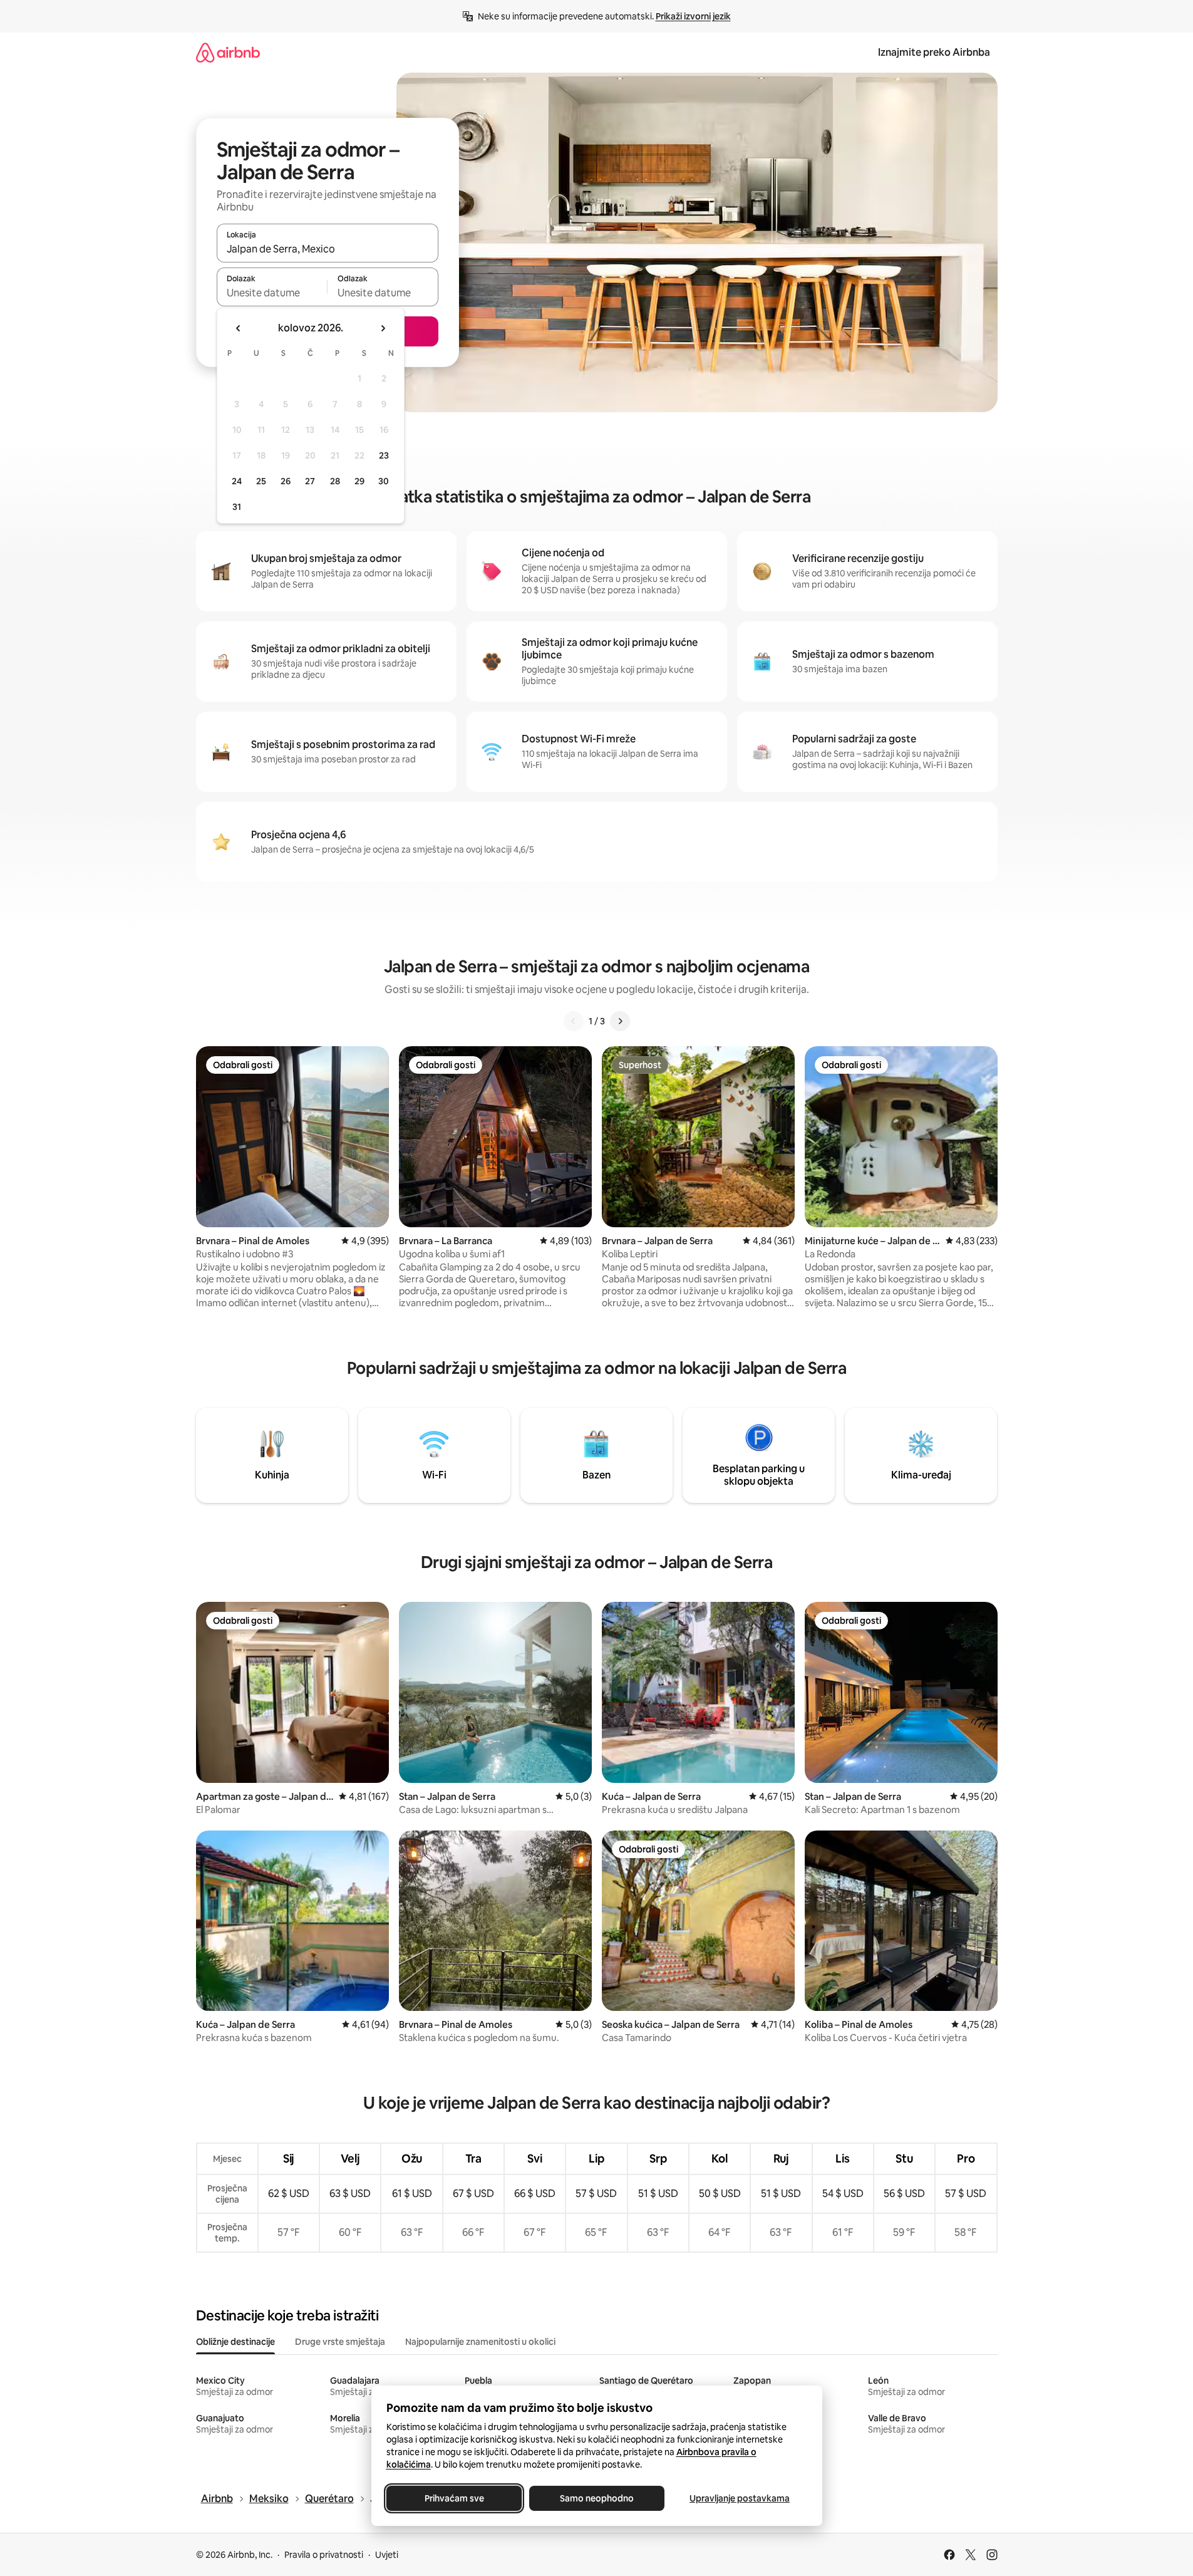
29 (359, 481)
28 (335, 481)
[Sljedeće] (620, 1021)
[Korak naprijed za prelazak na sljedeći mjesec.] (383, 328)
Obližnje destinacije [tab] (235, 2342)
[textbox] (272, 293)
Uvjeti (387, 2555)
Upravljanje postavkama (740, 2498)
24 (237, 481)
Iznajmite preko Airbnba (934, 52)
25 (261, 481)
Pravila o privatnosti (324, 2555)
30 (384, 481)
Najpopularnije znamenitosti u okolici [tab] (480, 2342)
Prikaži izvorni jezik (693, 16)
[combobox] (328, 249)
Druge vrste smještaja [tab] (340, 2342)
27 (310, 481)
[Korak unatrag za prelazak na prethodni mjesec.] (239, 328)
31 (237, 507)
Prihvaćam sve (454, 2498)
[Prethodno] (574, 1021)
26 (286, 481)
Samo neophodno (597, 2498)
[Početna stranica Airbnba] (228, 52)
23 (384, 455)
